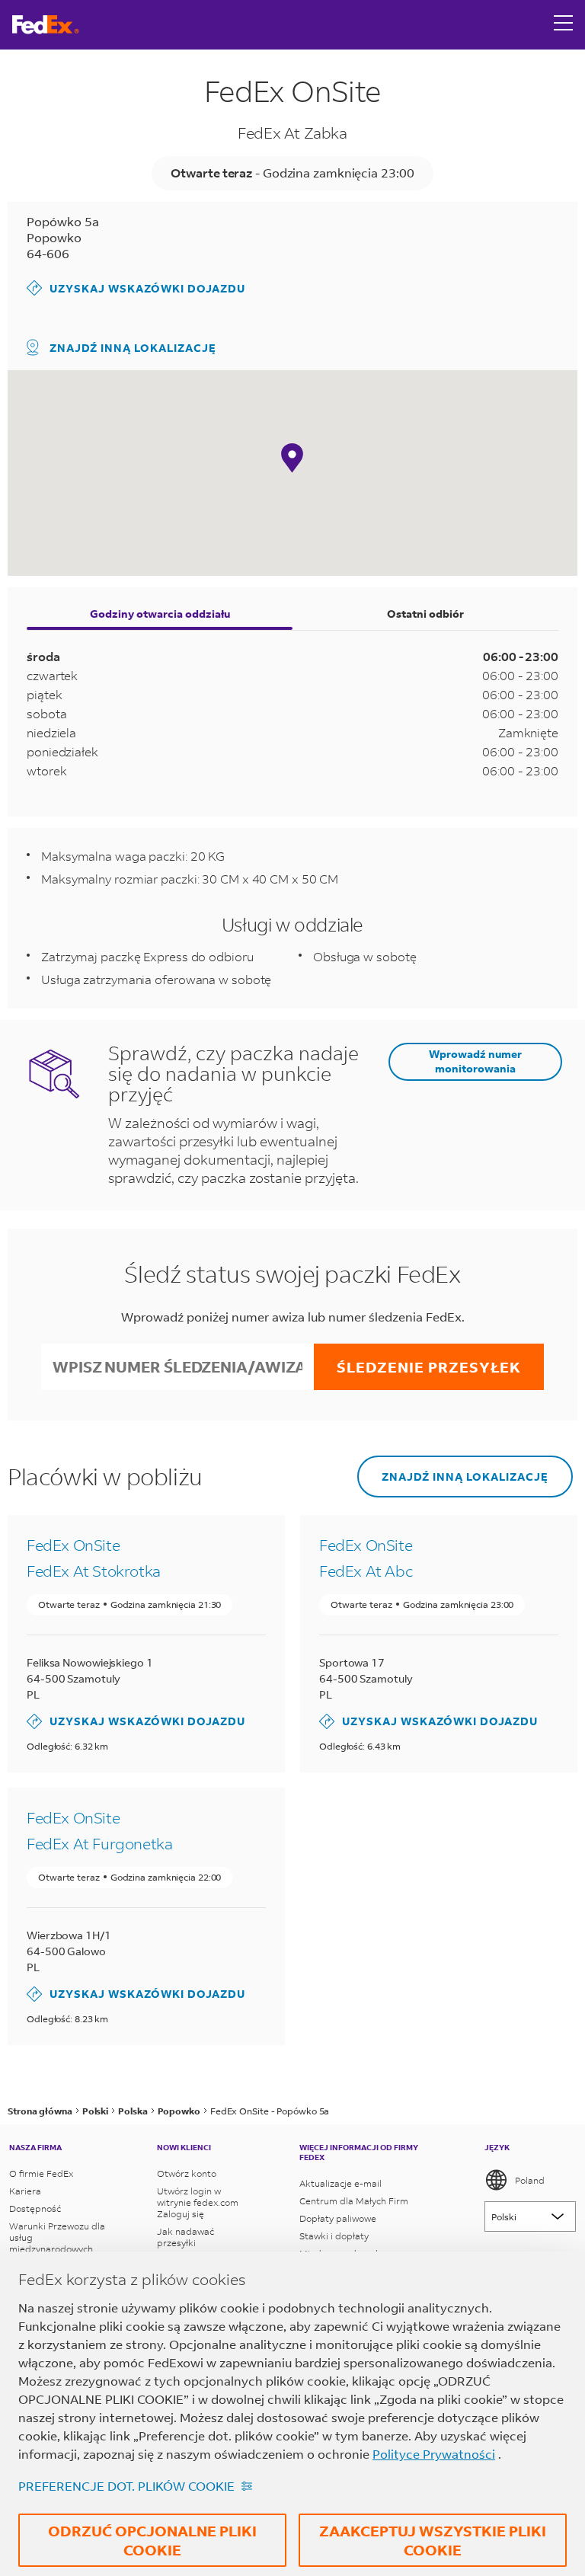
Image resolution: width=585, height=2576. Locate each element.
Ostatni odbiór (425, 614)
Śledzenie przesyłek (429, 1367)
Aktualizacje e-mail (340, 2183)
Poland (530, 2180)
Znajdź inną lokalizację (133, 348)
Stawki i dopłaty (334, 2236)
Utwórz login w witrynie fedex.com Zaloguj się (198, 2202)
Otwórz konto (187, 2173)
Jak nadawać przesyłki (185, 2237)
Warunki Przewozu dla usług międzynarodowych (57, 2237)
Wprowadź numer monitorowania (475, 1061)
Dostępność (35, 2208)
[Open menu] (564, 24)
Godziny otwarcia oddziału (160, 614)
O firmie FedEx (41, 2173)
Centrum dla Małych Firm (354, 2201)
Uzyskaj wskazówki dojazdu (136, 288)
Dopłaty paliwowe (338, 2218)
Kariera (25, 2191)
